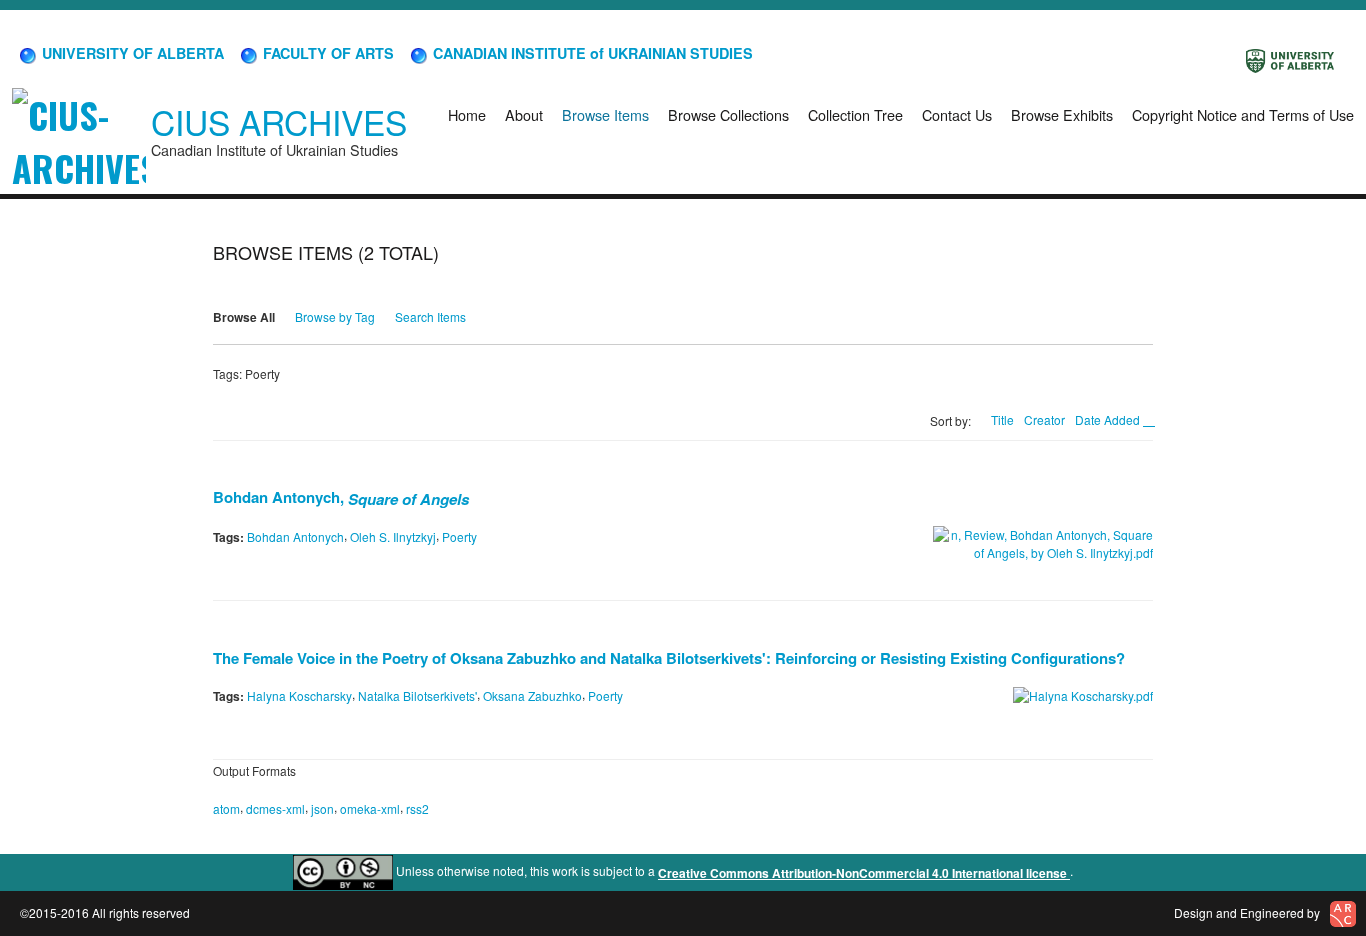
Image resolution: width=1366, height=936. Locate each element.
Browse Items (605, 114)
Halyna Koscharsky (299, 695)
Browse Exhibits (1062, 114)
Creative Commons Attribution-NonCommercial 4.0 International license (864, 873)
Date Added (1109, 419)
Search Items (430, 316)
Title (1002, 419)
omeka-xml (370, 808)
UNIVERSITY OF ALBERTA (131, 53)
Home (467, 114)
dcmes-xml (275, 808)
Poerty (459, 536)
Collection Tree (855, 114)
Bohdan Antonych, (341, 497)
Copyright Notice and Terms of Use (1243, 114)
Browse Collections (728, 114)
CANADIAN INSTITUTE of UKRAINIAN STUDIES (591, 53)
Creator (1044, 419)
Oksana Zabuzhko (532, 695)
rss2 (417, 808)
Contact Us (957, 114)
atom (226, 808)
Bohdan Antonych (295, 536)
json (322, 808)
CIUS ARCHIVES (279, 121)
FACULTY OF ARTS (326, 53)
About (524, 114)
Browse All (244, 317)
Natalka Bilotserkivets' (417, 695)
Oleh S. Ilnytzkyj (393, 536)
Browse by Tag (335, 316)
